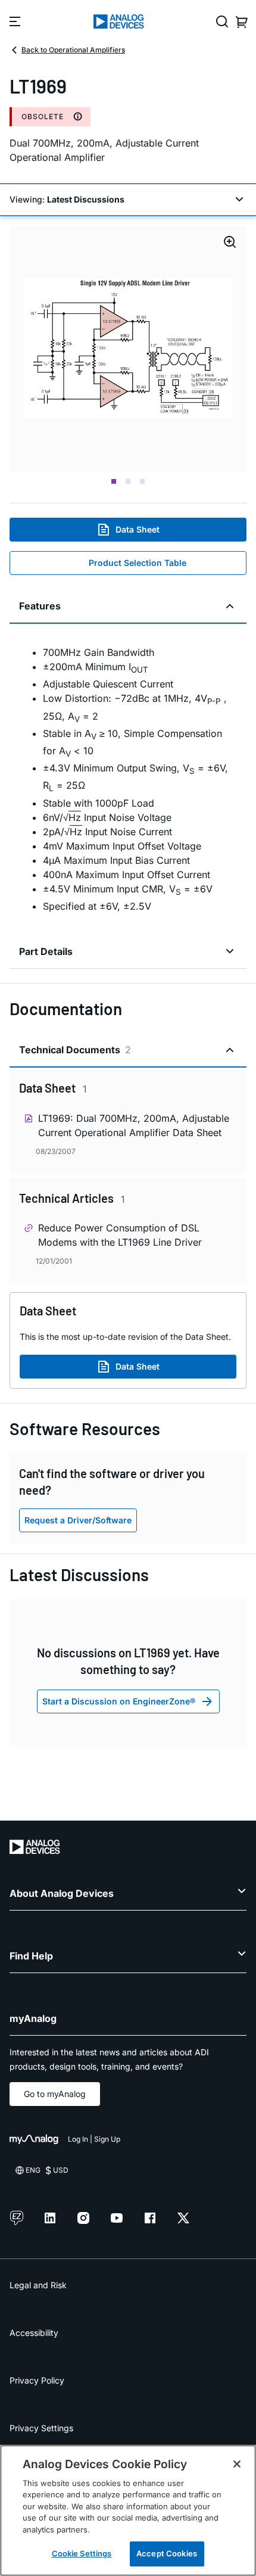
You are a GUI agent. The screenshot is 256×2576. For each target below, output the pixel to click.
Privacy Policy (37, 2380)
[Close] (237, 2464)
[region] (128, 2510)
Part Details (46, 951)
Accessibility (34, 2333)
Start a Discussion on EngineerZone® (119, 1701)
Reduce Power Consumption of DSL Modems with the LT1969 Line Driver (120, 1235)
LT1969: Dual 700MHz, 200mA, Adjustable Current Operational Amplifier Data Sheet (134, 1125)
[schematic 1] (128, 349)
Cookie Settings (82, 2553)
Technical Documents (75, 1050)
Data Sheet (138, 529)
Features (40, 606)
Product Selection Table (138, 563)
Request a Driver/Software (78, 1520)
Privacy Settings (41, 2428)
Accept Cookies (167, 2553)
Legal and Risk (38, 2285)
